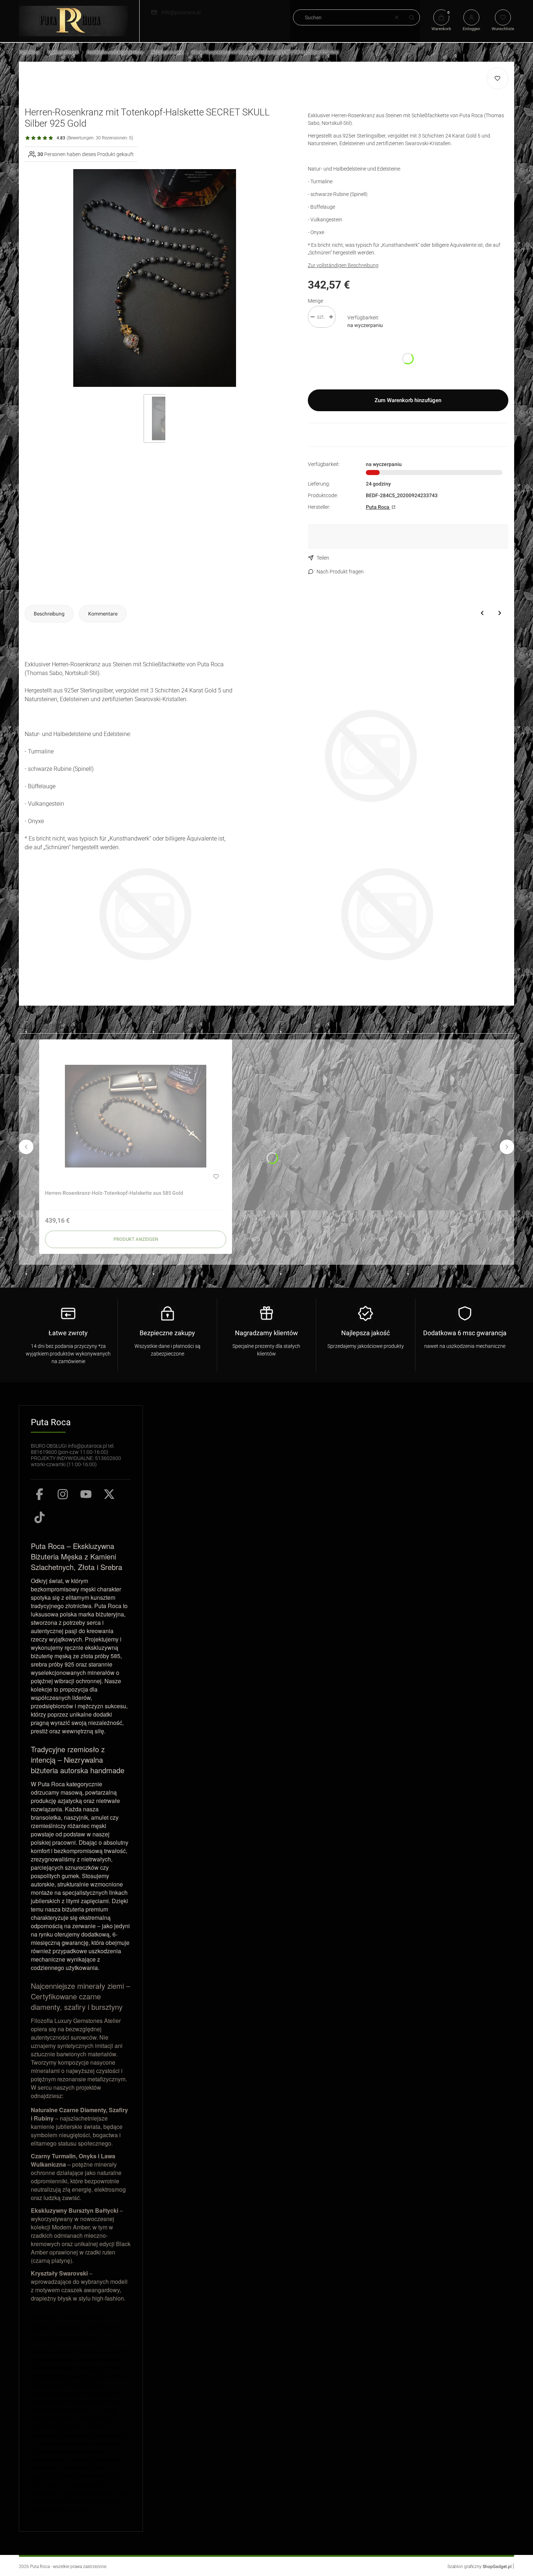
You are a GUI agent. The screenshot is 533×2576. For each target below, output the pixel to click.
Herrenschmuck (63, 52)
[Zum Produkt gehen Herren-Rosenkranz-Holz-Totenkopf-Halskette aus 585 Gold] (136, 1116)
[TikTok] (40, 1517)
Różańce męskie (167, 52)
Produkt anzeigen (136, 1239)
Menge (315, 301)
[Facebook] (40, 1494)
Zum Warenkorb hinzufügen (408, 400)
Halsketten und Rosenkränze (115, 52)
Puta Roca (29, 52)
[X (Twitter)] (109, 1494)
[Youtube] (86, 1494)
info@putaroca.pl (181, 12)
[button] (412, 17)
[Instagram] (63, 1494)
